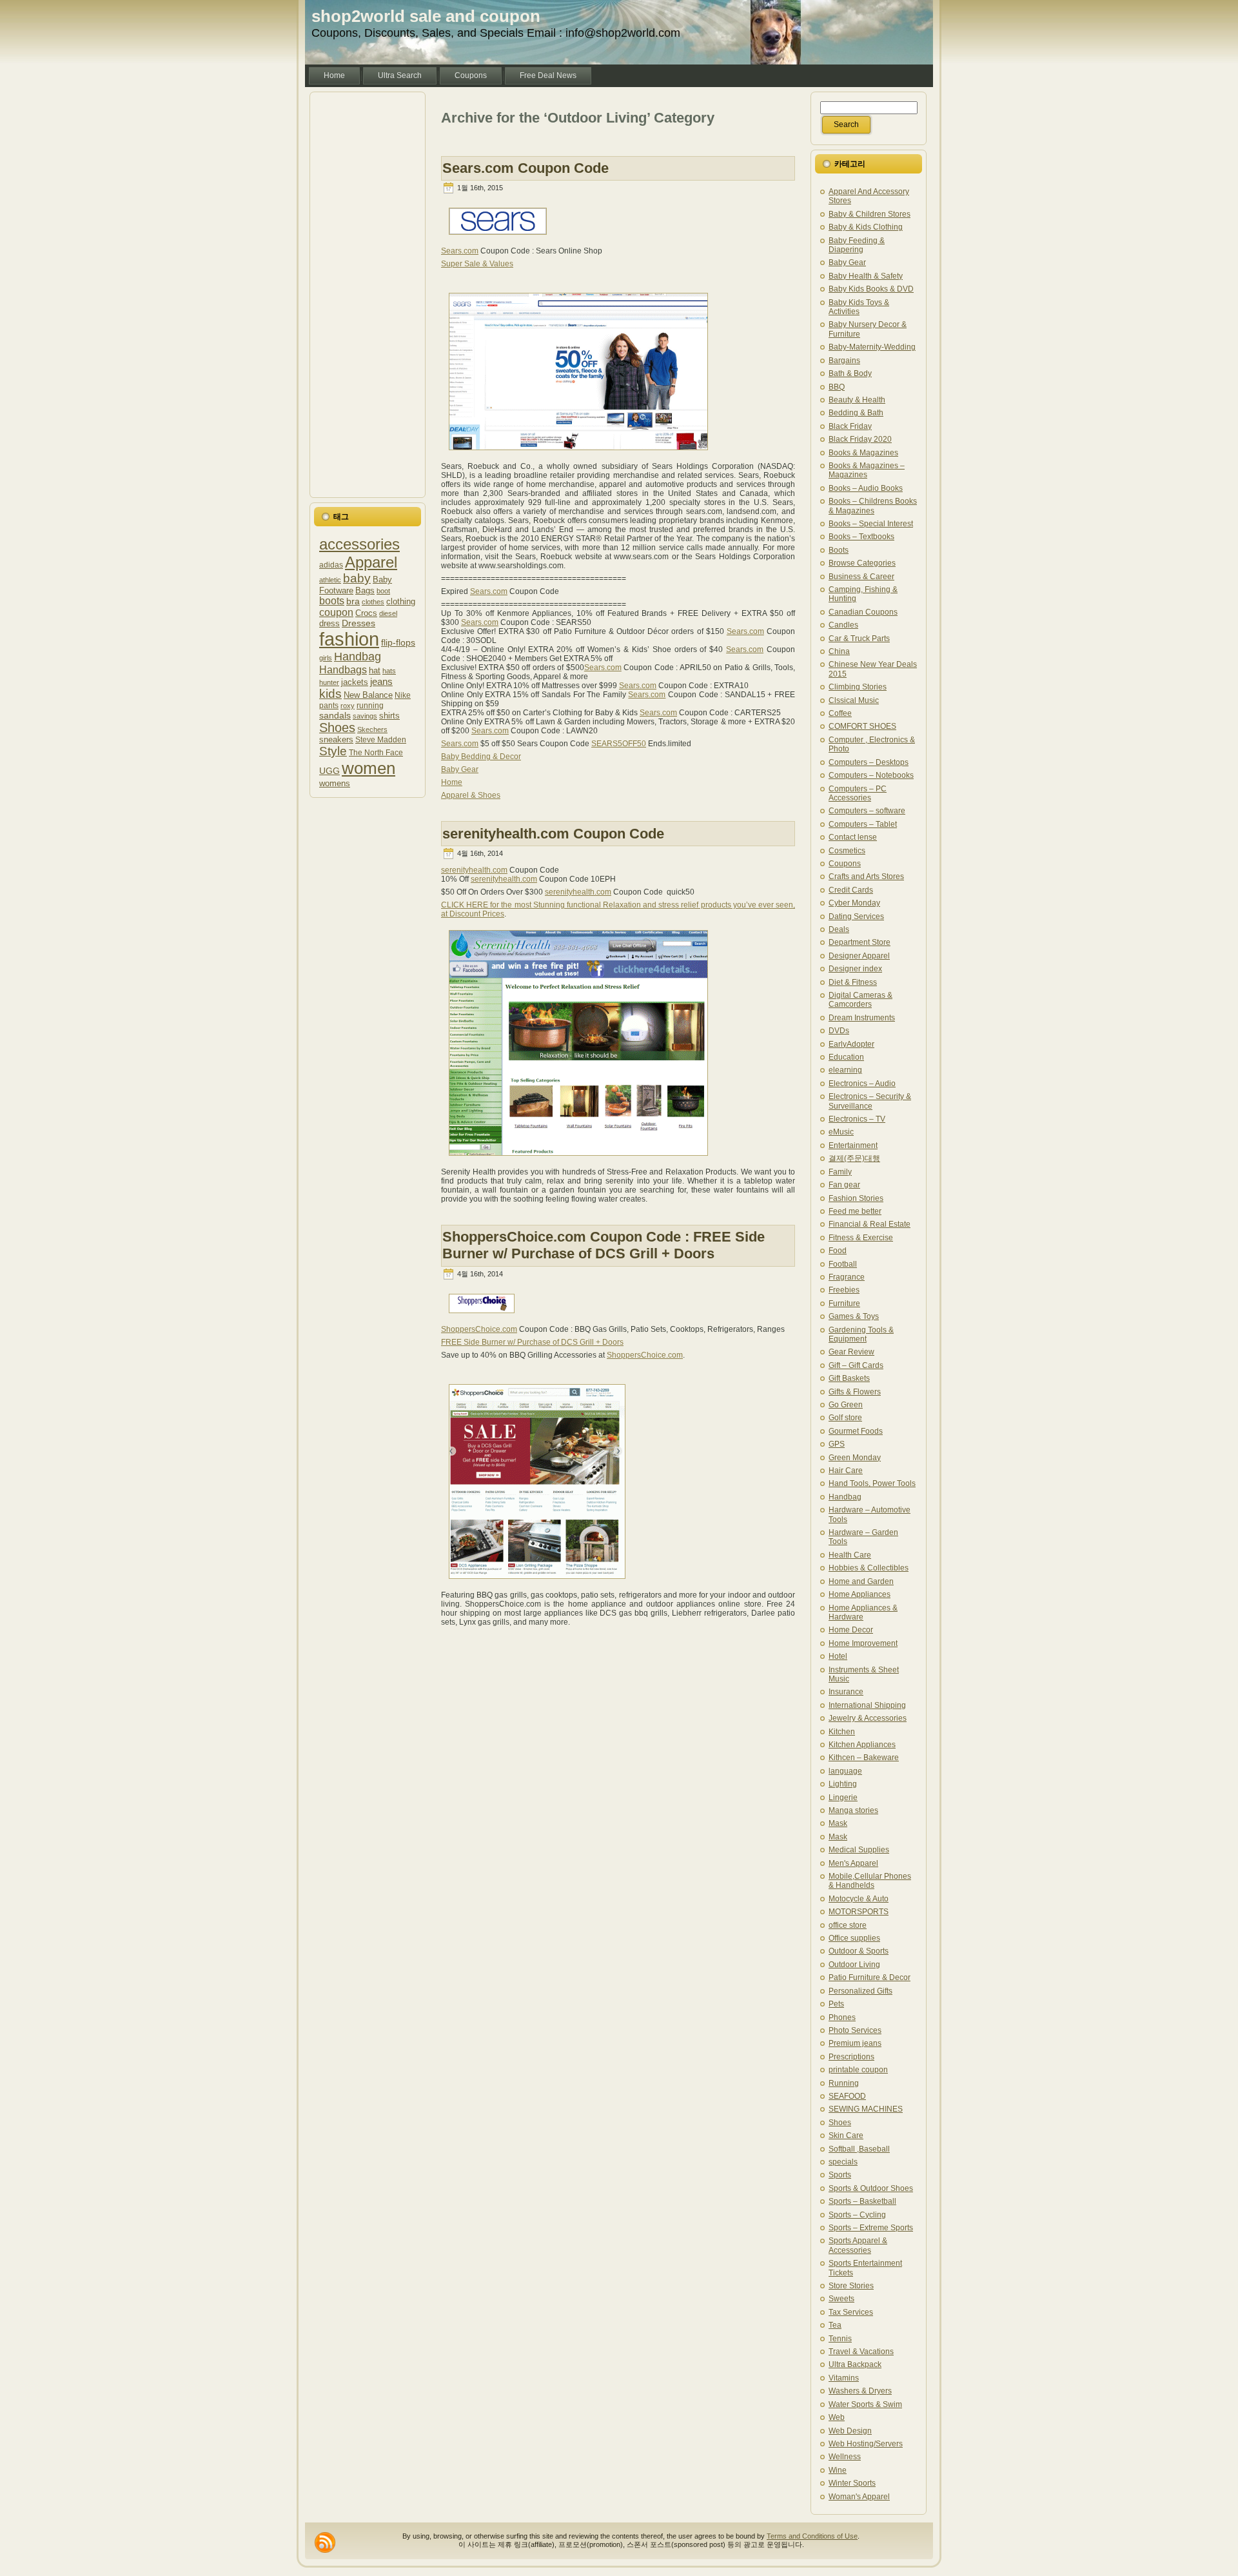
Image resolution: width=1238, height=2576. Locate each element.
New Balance (368, 695)
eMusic (841, 1132)
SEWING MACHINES (866, 2109)
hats (389, 671)
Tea (835, 2325)
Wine (838, 2470)
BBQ (837, 387)
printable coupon (858, 2070)
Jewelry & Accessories (868, 1718)
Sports (840, 2175)
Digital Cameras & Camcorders (860, 1000)
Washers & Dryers (860, 2391)
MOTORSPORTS (859, 1912)
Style (333, 751)
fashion (349, 639)
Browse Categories (862, 563)
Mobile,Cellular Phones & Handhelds (870, 1881)
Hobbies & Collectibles (869, 1568)
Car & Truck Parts (859, 639)
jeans (381, 681)
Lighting (843, 1784)
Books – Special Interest (871, 524)
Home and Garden (861, 1581)
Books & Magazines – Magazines (867, 470)
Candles (843, 625)
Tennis (840, 2339)
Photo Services (855, 2030)
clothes (373, 602)
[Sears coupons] (578, 455)
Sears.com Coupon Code (526, 168)
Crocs (366, 613)
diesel (388, 613)
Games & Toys (854, 1316)
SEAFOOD (847, 2096)
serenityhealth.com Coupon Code (553, 834)
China (839, 651)
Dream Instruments (862, 1018)
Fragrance (847, 1277)
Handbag (358, 657)
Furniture (844, 1303)
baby (357, 578)
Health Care (850, 1555)
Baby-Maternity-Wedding (872, 347)
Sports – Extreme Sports (871, 2228)
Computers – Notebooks (871, 775)
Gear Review (851, 1352)
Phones (842, 2017)
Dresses (359, 623)
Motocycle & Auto (859, 1899)
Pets (836, 2004)
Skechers (372, 729)
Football (843, 1264)
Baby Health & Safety (866, 276)
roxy (348, 706)
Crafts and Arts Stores (866, 877)
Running (844, 2083)
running (370, 705)
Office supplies (854, 1938)
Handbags (343, 669)
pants (329, 705)
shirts (389, 716)
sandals (335, 715)
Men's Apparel (853, 1863)
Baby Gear (460, 769)
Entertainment (853, 1145)
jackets (355, 682)
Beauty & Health (857, 400)
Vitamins (844, 2378)
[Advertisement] (368, 295)
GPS (837, 1444)
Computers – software (867, 811)
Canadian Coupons (863, 612)
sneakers (336, 740)
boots (332, 601)
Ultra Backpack (855, 2364)
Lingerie (843, 1798)
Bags (365, 590)
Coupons (845, 864)
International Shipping (867, 1705)
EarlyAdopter (851, 1044)
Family (840, 1172)
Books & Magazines (863, 453)
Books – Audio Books (866, 488)
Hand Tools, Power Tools (872, 1483)
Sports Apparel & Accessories (858, 2245)
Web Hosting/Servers (866, 2444)
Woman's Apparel (859, 2497)
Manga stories (853, 1810)
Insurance (846, 1692)
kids (330, 694)
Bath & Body (850, 373)
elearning (845, 1070)
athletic (330, 580)
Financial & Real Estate (870, 1224)
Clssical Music (854, 700)
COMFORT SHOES (862, 726)
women (368, 768)
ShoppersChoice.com (479, 1329)
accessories (359, 544)
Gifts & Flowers (855, 1392)
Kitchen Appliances (862, 1745)
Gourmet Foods (856, 1431)
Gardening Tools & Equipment (861, 1334)
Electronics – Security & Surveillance (870, 1101)
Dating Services (856, 916)
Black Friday (850, 426)
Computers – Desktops (869, 762)
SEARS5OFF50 (619, 744)
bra (353, 601)
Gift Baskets (849, 1378)
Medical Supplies (859, 1850)
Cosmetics (847, 851)
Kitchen (842, 1732)
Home (452, 782)
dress (329, 624)
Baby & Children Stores (870, 214)
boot (383, 591)
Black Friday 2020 (860, 439)
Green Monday (855, 1458)
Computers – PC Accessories (858, 793)
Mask (838, 1823)
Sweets (841, 2299)
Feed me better (855, 1211)
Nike (403, 695)
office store (848, 1925)
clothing (401, 601)
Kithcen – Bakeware (864, 1758)
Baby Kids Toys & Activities (859, 307)
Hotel (838, 1656)
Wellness (845, 2457)
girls (326, 658)
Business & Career (861, 577)
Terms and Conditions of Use (812, 2536)
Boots (839, 550)
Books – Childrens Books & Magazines (873, 506)
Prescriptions (851, 2057)
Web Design (850, 2431)
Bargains (844, 361)
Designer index (855, 969)
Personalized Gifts (860, 1991)
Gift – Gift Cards (856, 1365)
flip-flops (398, 642)
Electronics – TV (857, 1119)
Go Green (846, 1405)
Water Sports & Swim (865, 2404)
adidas (331, 565)
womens (335, 783)
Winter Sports (852, 2483)
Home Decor (851, 1630)
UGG (329, 771)
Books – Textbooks (861, 537)
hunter (329, 682)
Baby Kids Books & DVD (871, 289)
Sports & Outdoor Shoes (871, 2188)
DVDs (839, 1031)
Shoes (337, 728)
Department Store (860, 942)
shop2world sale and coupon (426, 16)
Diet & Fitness (853, 982)
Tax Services (851, 2312)
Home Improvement (863, 1643)
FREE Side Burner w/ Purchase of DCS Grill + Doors (532, 1342)
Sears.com (460, 251)
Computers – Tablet (863, 824)
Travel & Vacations (861, 2352)
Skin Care (846, 2135)
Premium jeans (855, 2043)
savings (365, 716)
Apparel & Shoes (471, 795)
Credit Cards (851, 890)
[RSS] (325, 2542)
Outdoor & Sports (859, 1951)
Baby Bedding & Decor (481, 757)
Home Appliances (860, 1594)
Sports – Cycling (857, 2215)
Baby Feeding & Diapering (857, 245)
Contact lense (853, 837)
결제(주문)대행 (854, 1158)
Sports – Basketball (862, 2201)
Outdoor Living (854, 1965)
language (845, 1771)
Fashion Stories (856, 1198)
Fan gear (844, 1185)
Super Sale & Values (477, 264)
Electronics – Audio (862, 1084)
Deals (839, 929)
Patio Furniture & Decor (870, 1977)
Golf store (845, 1418)
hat (375, 670)
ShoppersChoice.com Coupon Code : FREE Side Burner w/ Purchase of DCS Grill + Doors (604, 1245)
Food (838, 1251)
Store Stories (851, 2286)
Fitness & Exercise (861, 1238)
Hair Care (846, 1471)
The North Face (376, 752)
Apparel (371, 562)
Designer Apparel (859, 956)
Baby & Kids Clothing (866, 227)
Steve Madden (381, 739)
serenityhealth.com (474, 870)
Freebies (844, 1290)
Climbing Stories (858, 687)
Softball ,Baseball (859, 2149)
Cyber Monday (854, 903)
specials (843, 2162)
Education (846, 1057)
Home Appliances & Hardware (863, 1612)
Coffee (840, 713)
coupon (336, 612)
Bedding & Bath (856, 413)
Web (837, 2417)
